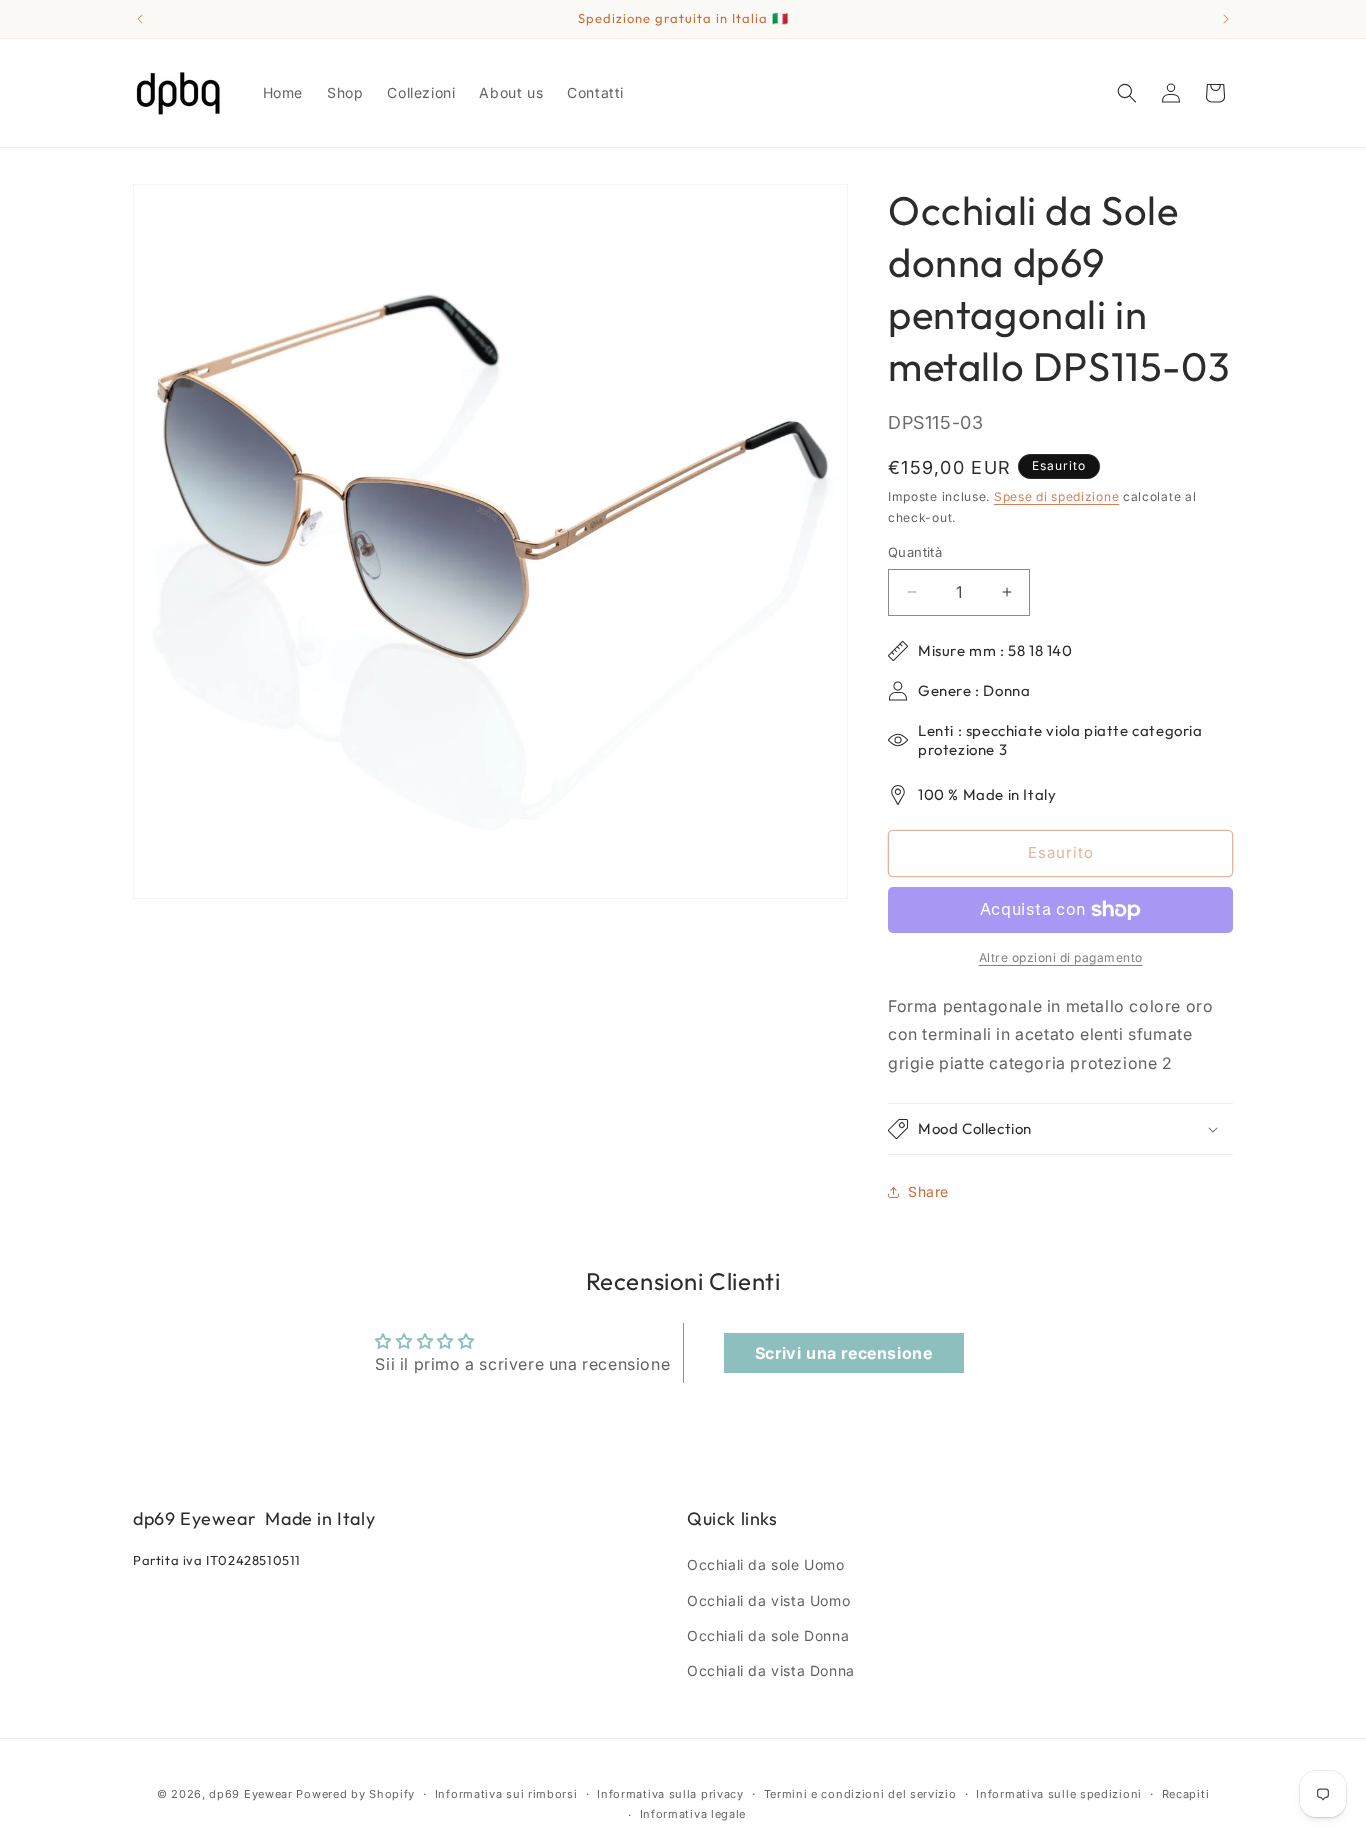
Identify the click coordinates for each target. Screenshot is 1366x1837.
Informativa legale (693, 1814)
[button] (1127, 93)
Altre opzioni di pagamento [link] (1061, 957)
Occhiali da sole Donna (768, 1635)
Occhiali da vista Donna (771, 1670)
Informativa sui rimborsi (506, 1794)
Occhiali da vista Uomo (768, 1600)
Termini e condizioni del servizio (860, 1794)
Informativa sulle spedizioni (1059, 1794)
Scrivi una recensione (844, 1353)
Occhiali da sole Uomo (766, 1564)
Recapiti (1186, 1794)
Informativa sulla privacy (670, 1794)
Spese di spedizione (1056, 496)
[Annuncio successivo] (1226, 19)
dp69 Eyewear (250, 1794)
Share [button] (928, 1191)
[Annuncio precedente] (140, 19)
